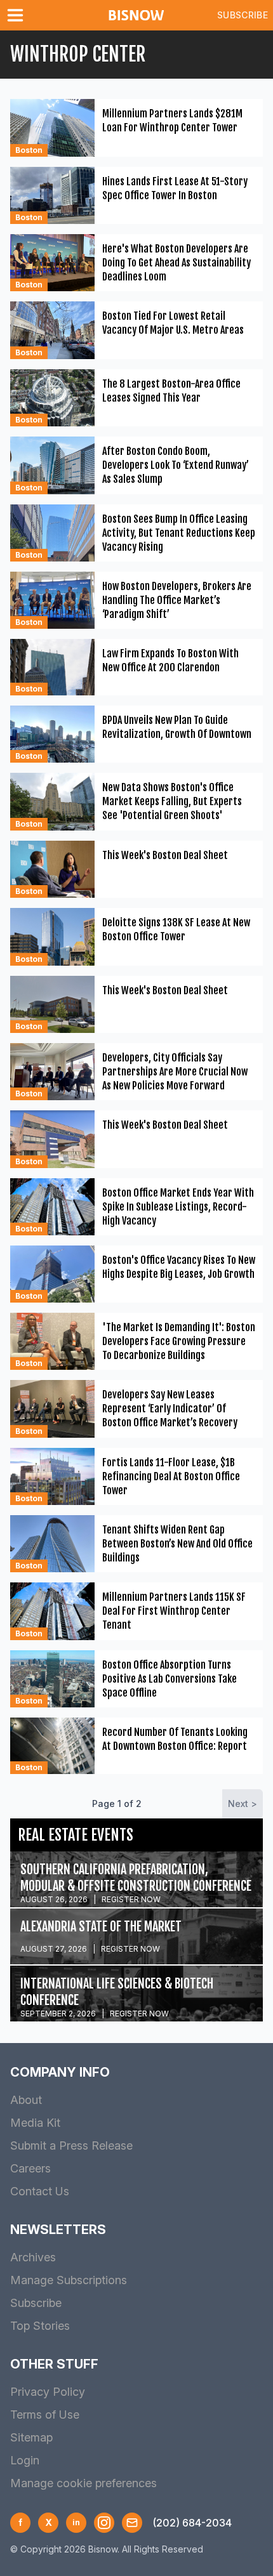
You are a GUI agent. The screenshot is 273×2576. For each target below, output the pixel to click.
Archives (33, 2257)
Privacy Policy (48, 2392)
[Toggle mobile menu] (18, 15)
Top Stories (40, 2326)
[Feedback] (132, 2523)
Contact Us (40, 2191)
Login (25, 2460)
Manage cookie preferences (83, 2483)
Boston (29, 150)
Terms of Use (45, 2415)
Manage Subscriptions (69, 2280)
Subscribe (243, 15)
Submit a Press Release (71, 2146)
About (26, 2100)
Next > (243, 1804)
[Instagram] (104, 2523)
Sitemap (31, 2437)
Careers (30, 2168)
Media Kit (35, 2123)
